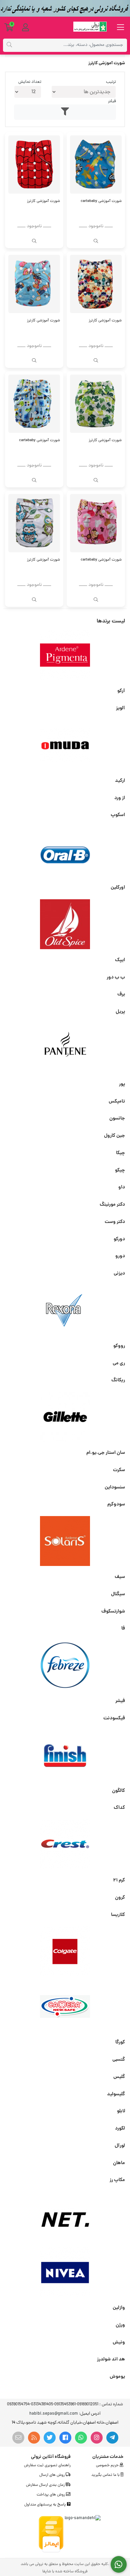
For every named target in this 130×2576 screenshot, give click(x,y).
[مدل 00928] (96, 404)
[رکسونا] (65, 1310)
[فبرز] (65, 1665)
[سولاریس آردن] (65, 1541)
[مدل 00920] (34, 404)
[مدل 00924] (34, 523)
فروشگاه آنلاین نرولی (51, 2457)
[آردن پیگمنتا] (65, 655)
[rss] (34, 2438)
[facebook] (65, 2438)
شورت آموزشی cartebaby (101, 201)
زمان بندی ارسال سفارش (46, 2485)
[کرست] (65, 1844)
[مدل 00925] (96, 523)
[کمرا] (65, 2006)
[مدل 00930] (96, 284)
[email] (18, 2438)
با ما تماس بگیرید (106, 2475)
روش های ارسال (52, 2475)
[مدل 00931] (34, 165)
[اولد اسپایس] (65, 924)
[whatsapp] (81, 2438)
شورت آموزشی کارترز (43, 201)
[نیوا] (65, 2272)
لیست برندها (111, 621)
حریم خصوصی (108, 2466)
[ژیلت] (65, 1417)
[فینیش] (65, 1755)
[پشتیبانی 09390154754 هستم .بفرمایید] (119, 2565)
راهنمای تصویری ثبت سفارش (47, 2466)
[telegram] (112, 2438)
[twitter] (50, 2438)
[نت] (65, 2217)
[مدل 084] (96, 165)
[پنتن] (65, 1048)
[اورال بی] (65, 852)
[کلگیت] (65, 1951)
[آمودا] (65, 745)
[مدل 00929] (34, 284)
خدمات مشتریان (108, 2457)
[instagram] (97, 2438)
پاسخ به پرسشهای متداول (46, 2505)
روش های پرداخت (51, 2495)
